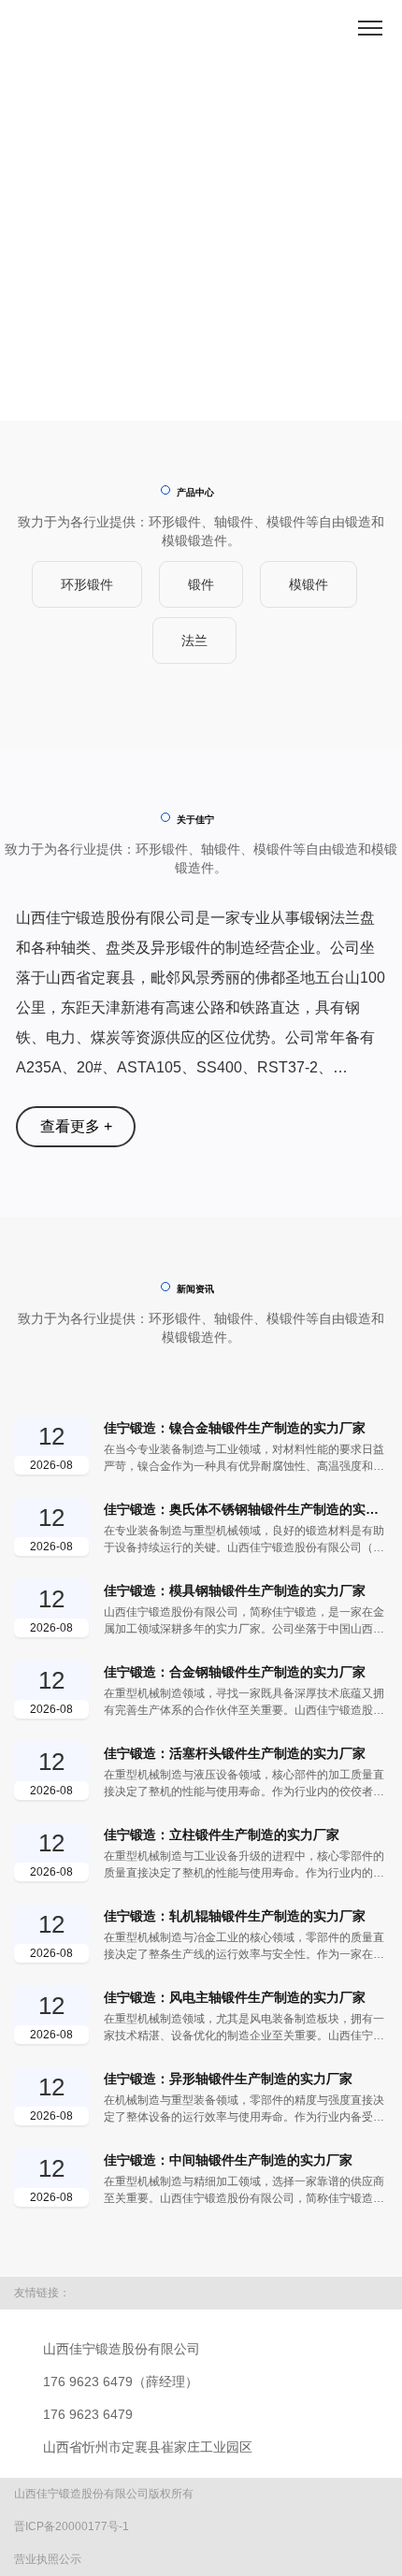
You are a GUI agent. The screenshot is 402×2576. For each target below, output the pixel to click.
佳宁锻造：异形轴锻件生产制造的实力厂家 (228, 2079)
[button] (173, 390)
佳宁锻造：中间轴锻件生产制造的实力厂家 (228, 2160)
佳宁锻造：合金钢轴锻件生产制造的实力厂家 (235, 1672)
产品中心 (195, 492)
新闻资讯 (195, 1289)
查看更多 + (76, 1126)
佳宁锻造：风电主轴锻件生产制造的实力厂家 (235, 1997)
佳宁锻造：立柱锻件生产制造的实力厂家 (222, 1835)
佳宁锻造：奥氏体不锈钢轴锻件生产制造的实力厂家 (246, 1509)
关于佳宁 (195, 820)
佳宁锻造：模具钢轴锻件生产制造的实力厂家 (235, 1590)
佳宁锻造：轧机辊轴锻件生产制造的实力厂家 (235, 1916)
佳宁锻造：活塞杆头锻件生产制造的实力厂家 (235, 1753)
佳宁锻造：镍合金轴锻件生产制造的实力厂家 (235, 1428)
